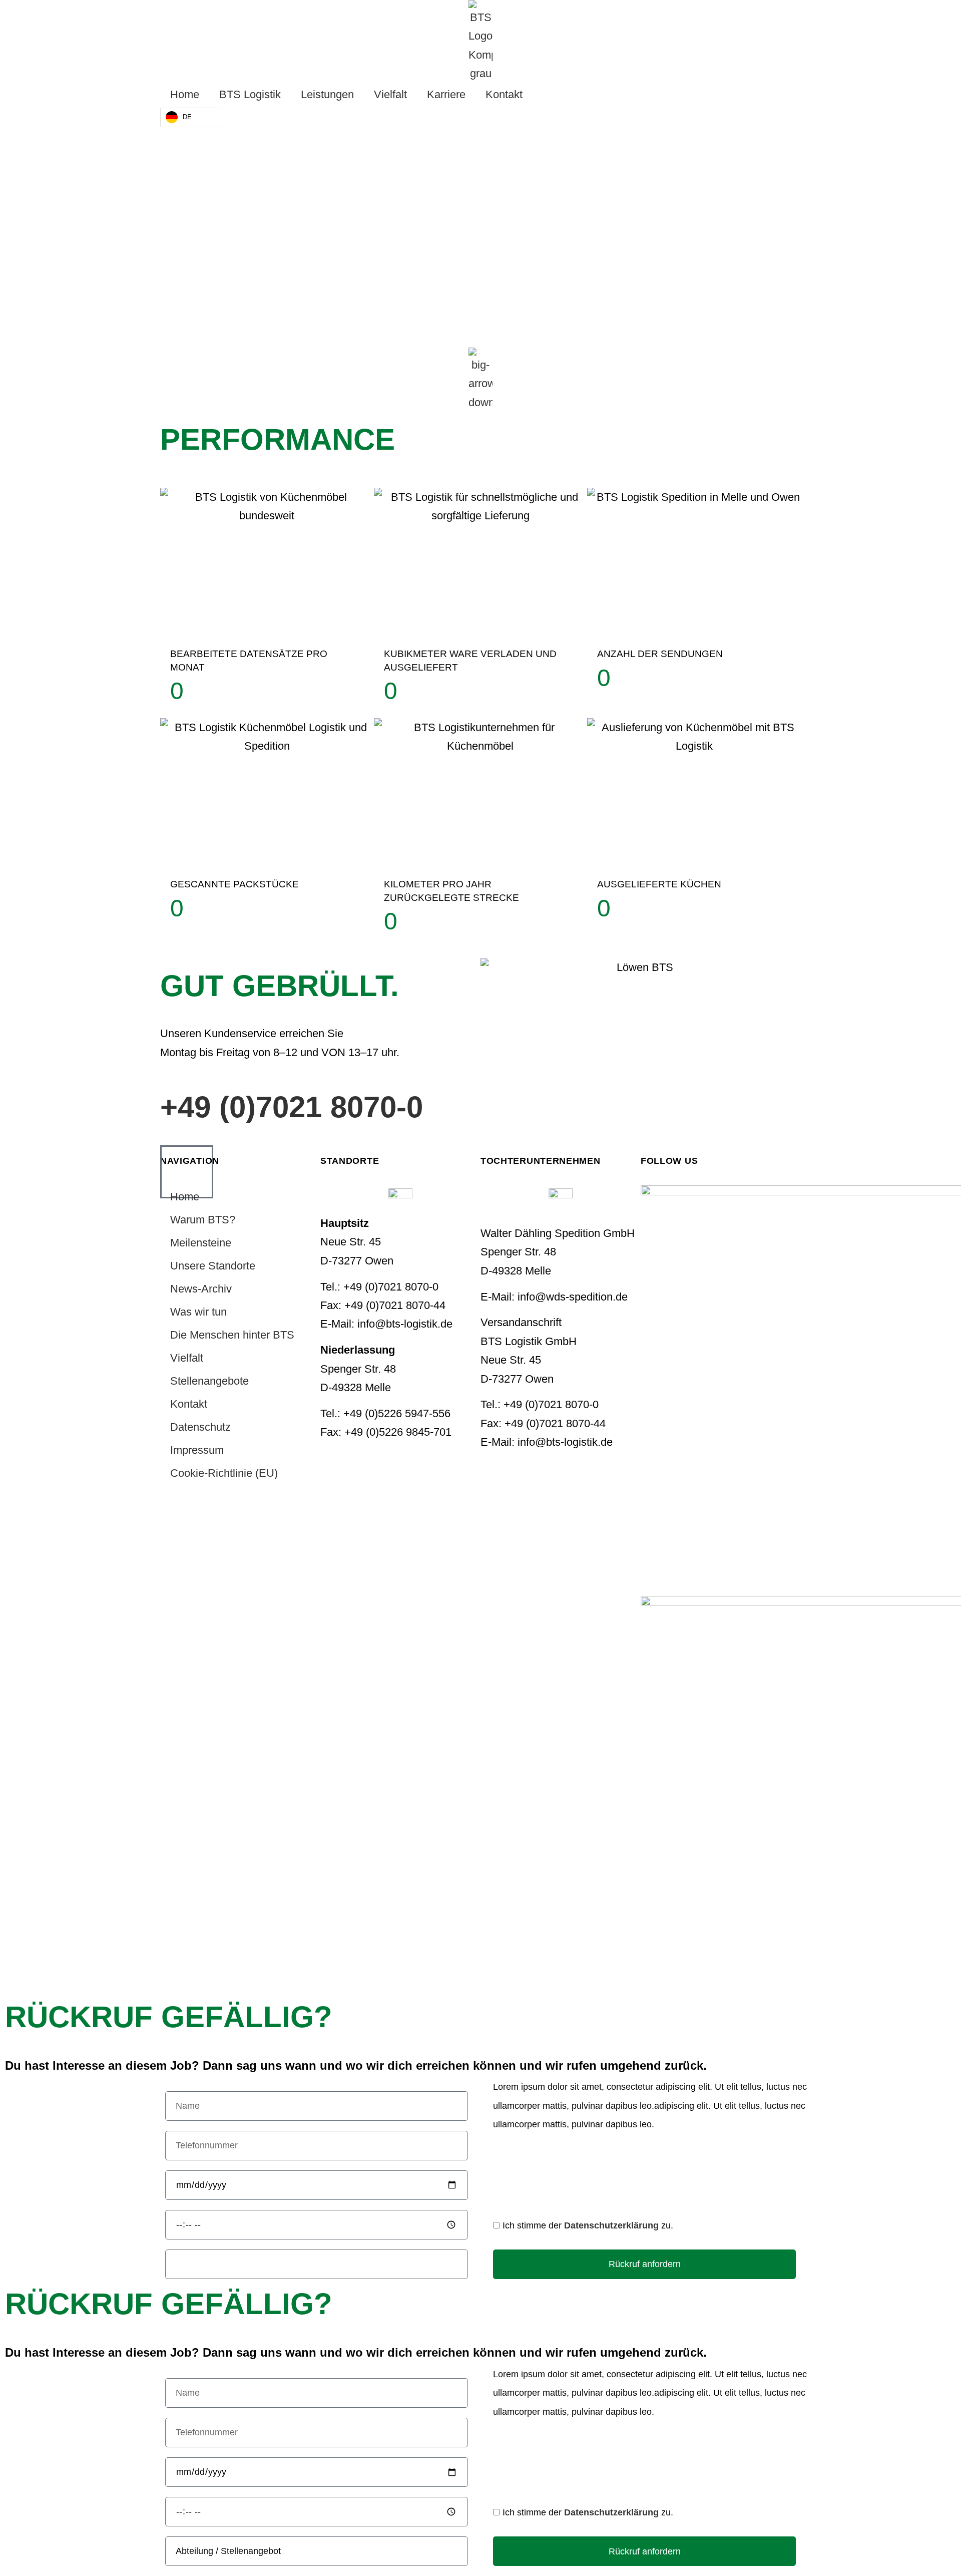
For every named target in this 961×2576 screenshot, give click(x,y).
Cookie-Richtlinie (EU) (224, 1473)
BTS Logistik (250, 94)
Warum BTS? (203, 1220)
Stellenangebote (209, 1381)
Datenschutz (200, 1427)
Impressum (197, 1450)
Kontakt (504, 94)
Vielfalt (390, 94)
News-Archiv (201, 1289)
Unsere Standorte (213, 1266)
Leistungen (327, 94)
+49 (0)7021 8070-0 (292, 1107)
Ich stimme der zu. (588, 2225)
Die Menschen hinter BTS (232, 1335)
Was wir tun (198, 1312)
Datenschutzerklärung (611, 2225)
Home (185, 94)
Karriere (446, 94)
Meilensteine (201, 1243)
